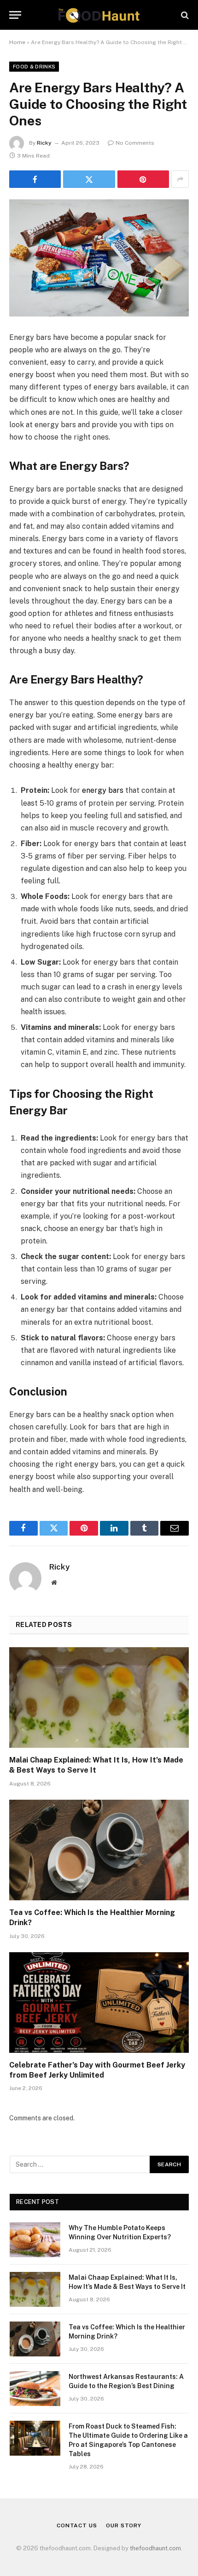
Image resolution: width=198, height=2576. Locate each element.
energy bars (103, 790)
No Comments (135, 143)
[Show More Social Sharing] (180, 179)
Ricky (44, 143)
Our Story (124, 2525)
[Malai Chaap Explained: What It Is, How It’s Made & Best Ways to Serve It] (99, 1698)
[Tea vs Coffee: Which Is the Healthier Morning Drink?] (99, 1850)
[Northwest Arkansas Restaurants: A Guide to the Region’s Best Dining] (35, 2389)
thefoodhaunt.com (155, 2548)
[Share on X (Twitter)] (89, 179)
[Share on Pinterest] (143, 179)
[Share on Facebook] (35, 179)
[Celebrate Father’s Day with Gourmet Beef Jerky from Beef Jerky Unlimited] (99, 2003)
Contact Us (77, 2525)
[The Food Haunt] (99, 15)
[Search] (184, 15)
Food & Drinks (34, 67)
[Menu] (15, 15)
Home (17, 42)
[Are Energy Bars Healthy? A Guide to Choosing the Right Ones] (99, 258)
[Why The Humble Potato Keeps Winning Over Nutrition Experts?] (35, 2240)
